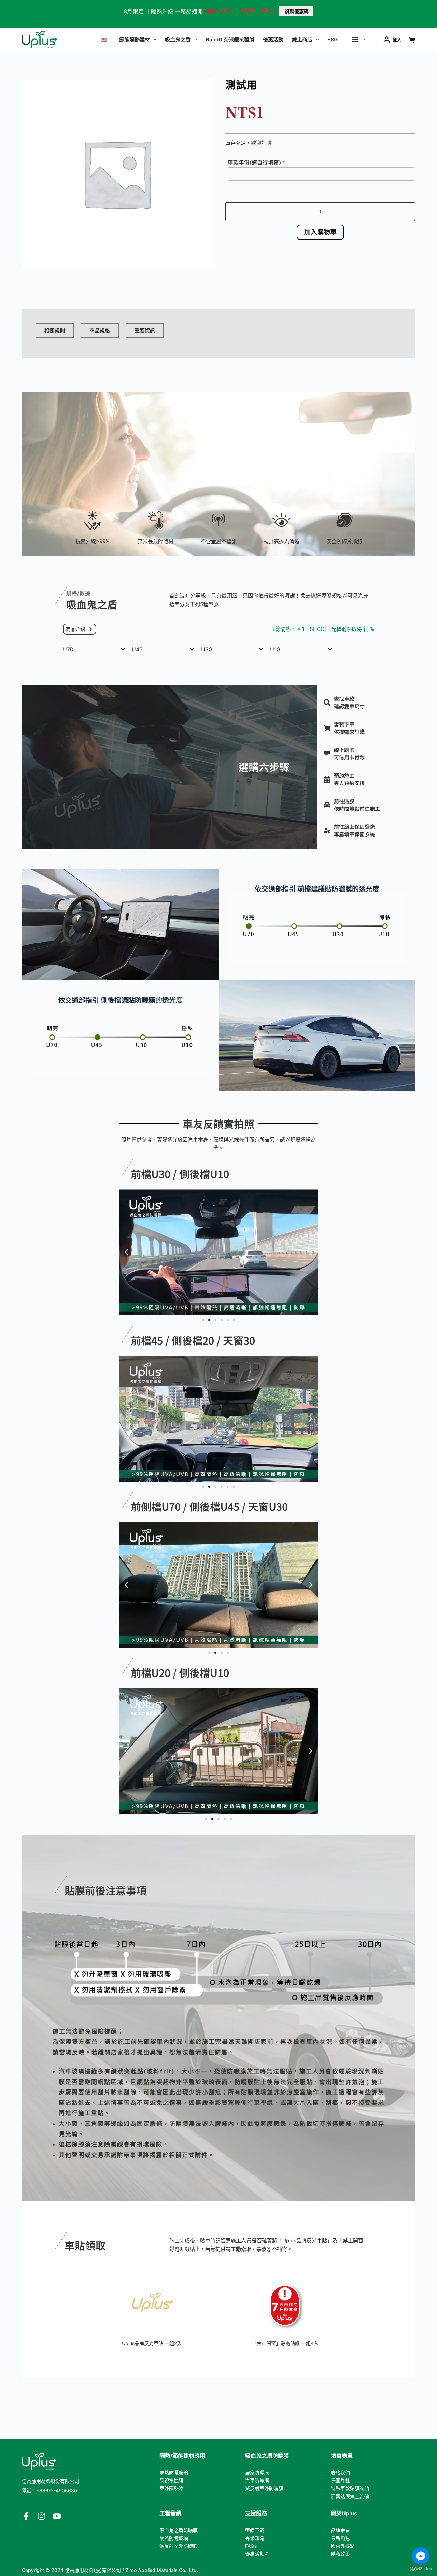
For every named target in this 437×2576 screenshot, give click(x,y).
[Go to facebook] (421, 2556)
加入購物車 (320, 232)
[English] (104, 40)
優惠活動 (273, 39)
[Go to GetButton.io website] (421, 2569)
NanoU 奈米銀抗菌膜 (230, 39)
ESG (333, 39)
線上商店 (302, 39)
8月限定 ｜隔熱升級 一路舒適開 (163, 11)
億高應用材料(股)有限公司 (93, 2570)
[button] (126, 1252)
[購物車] (412, 40)
